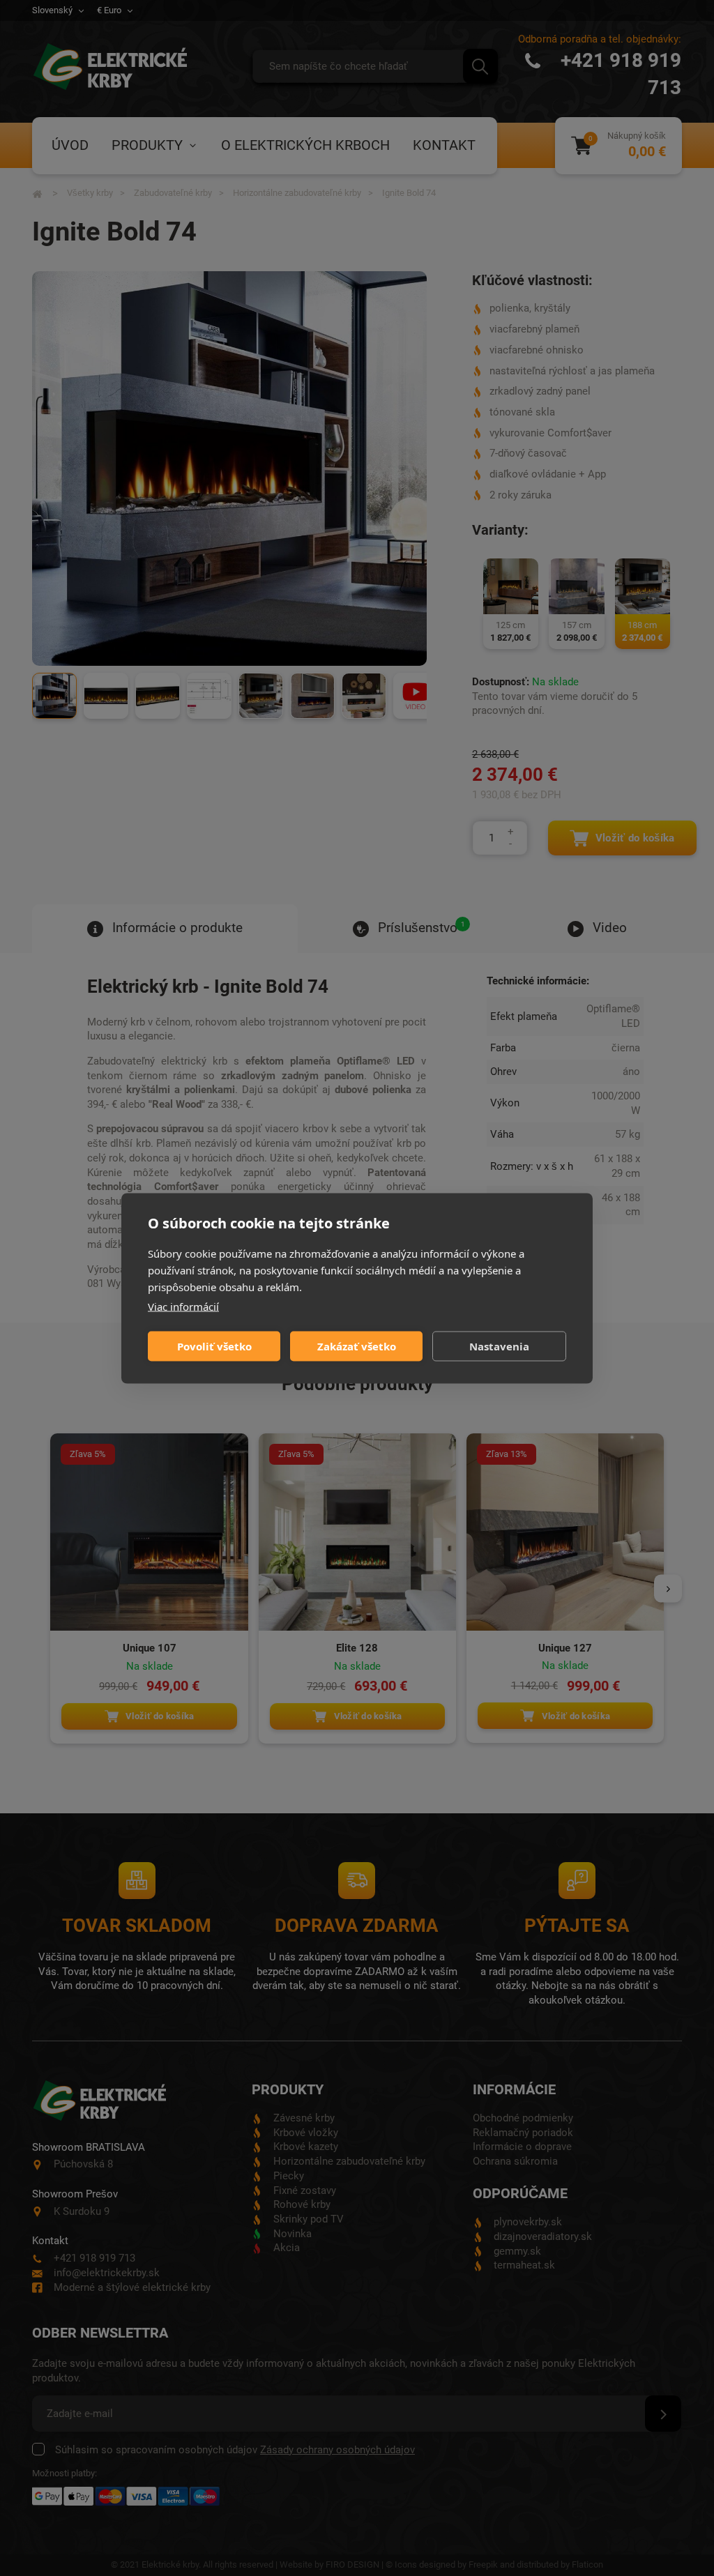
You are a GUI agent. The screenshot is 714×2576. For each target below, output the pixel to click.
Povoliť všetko (214, 1346)
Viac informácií (183, 1306)
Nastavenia (499, 1346)
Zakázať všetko (357, 1346)
